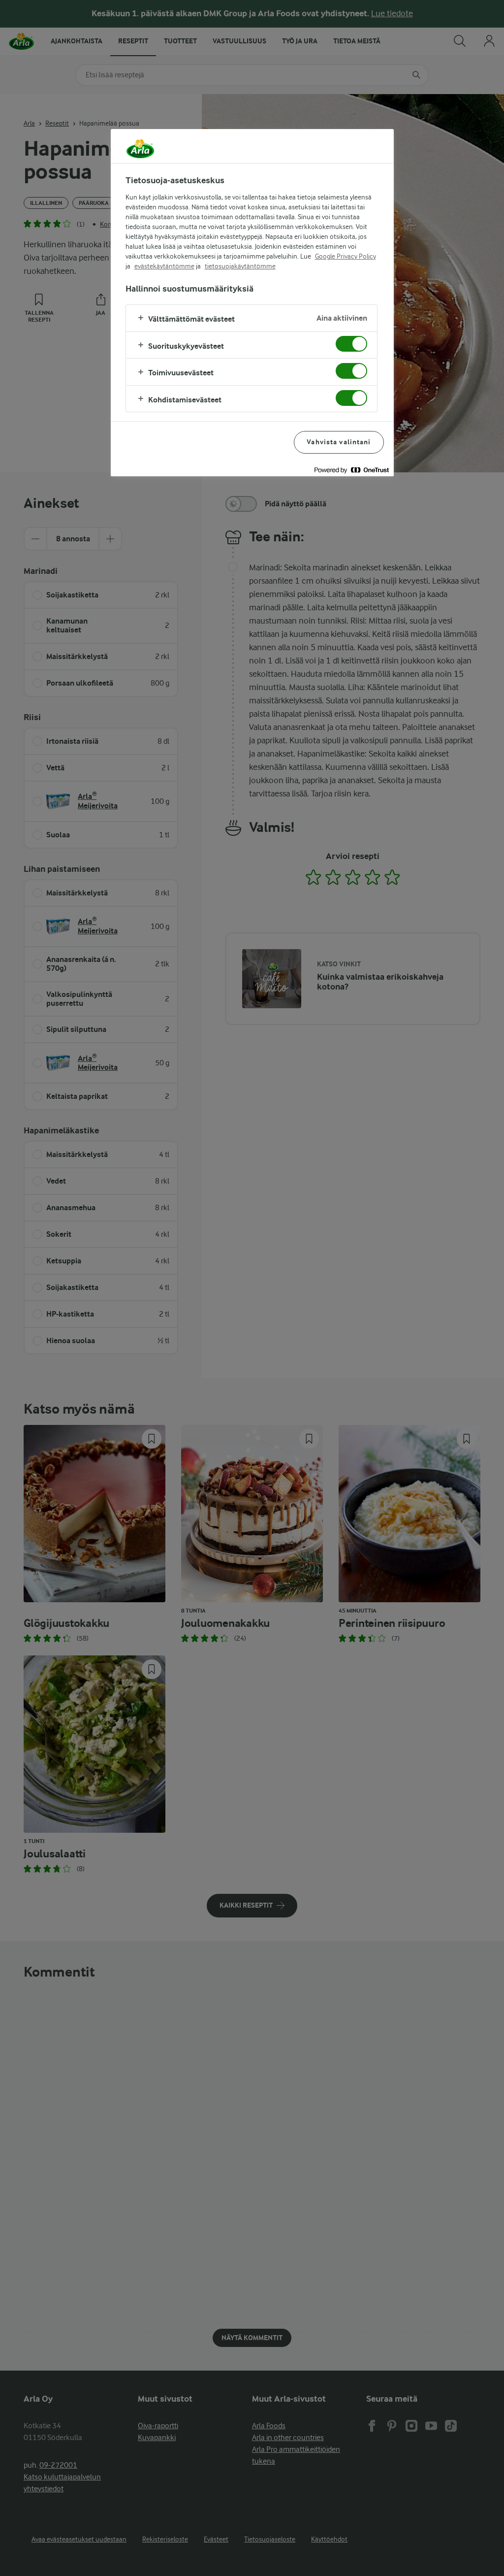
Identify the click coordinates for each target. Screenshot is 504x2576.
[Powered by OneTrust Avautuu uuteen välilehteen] (351, 470)
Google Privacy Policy (346, 256)
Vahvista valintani (339, 442)
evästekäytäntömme (164, 266)
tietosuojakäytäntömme (240, 266)
